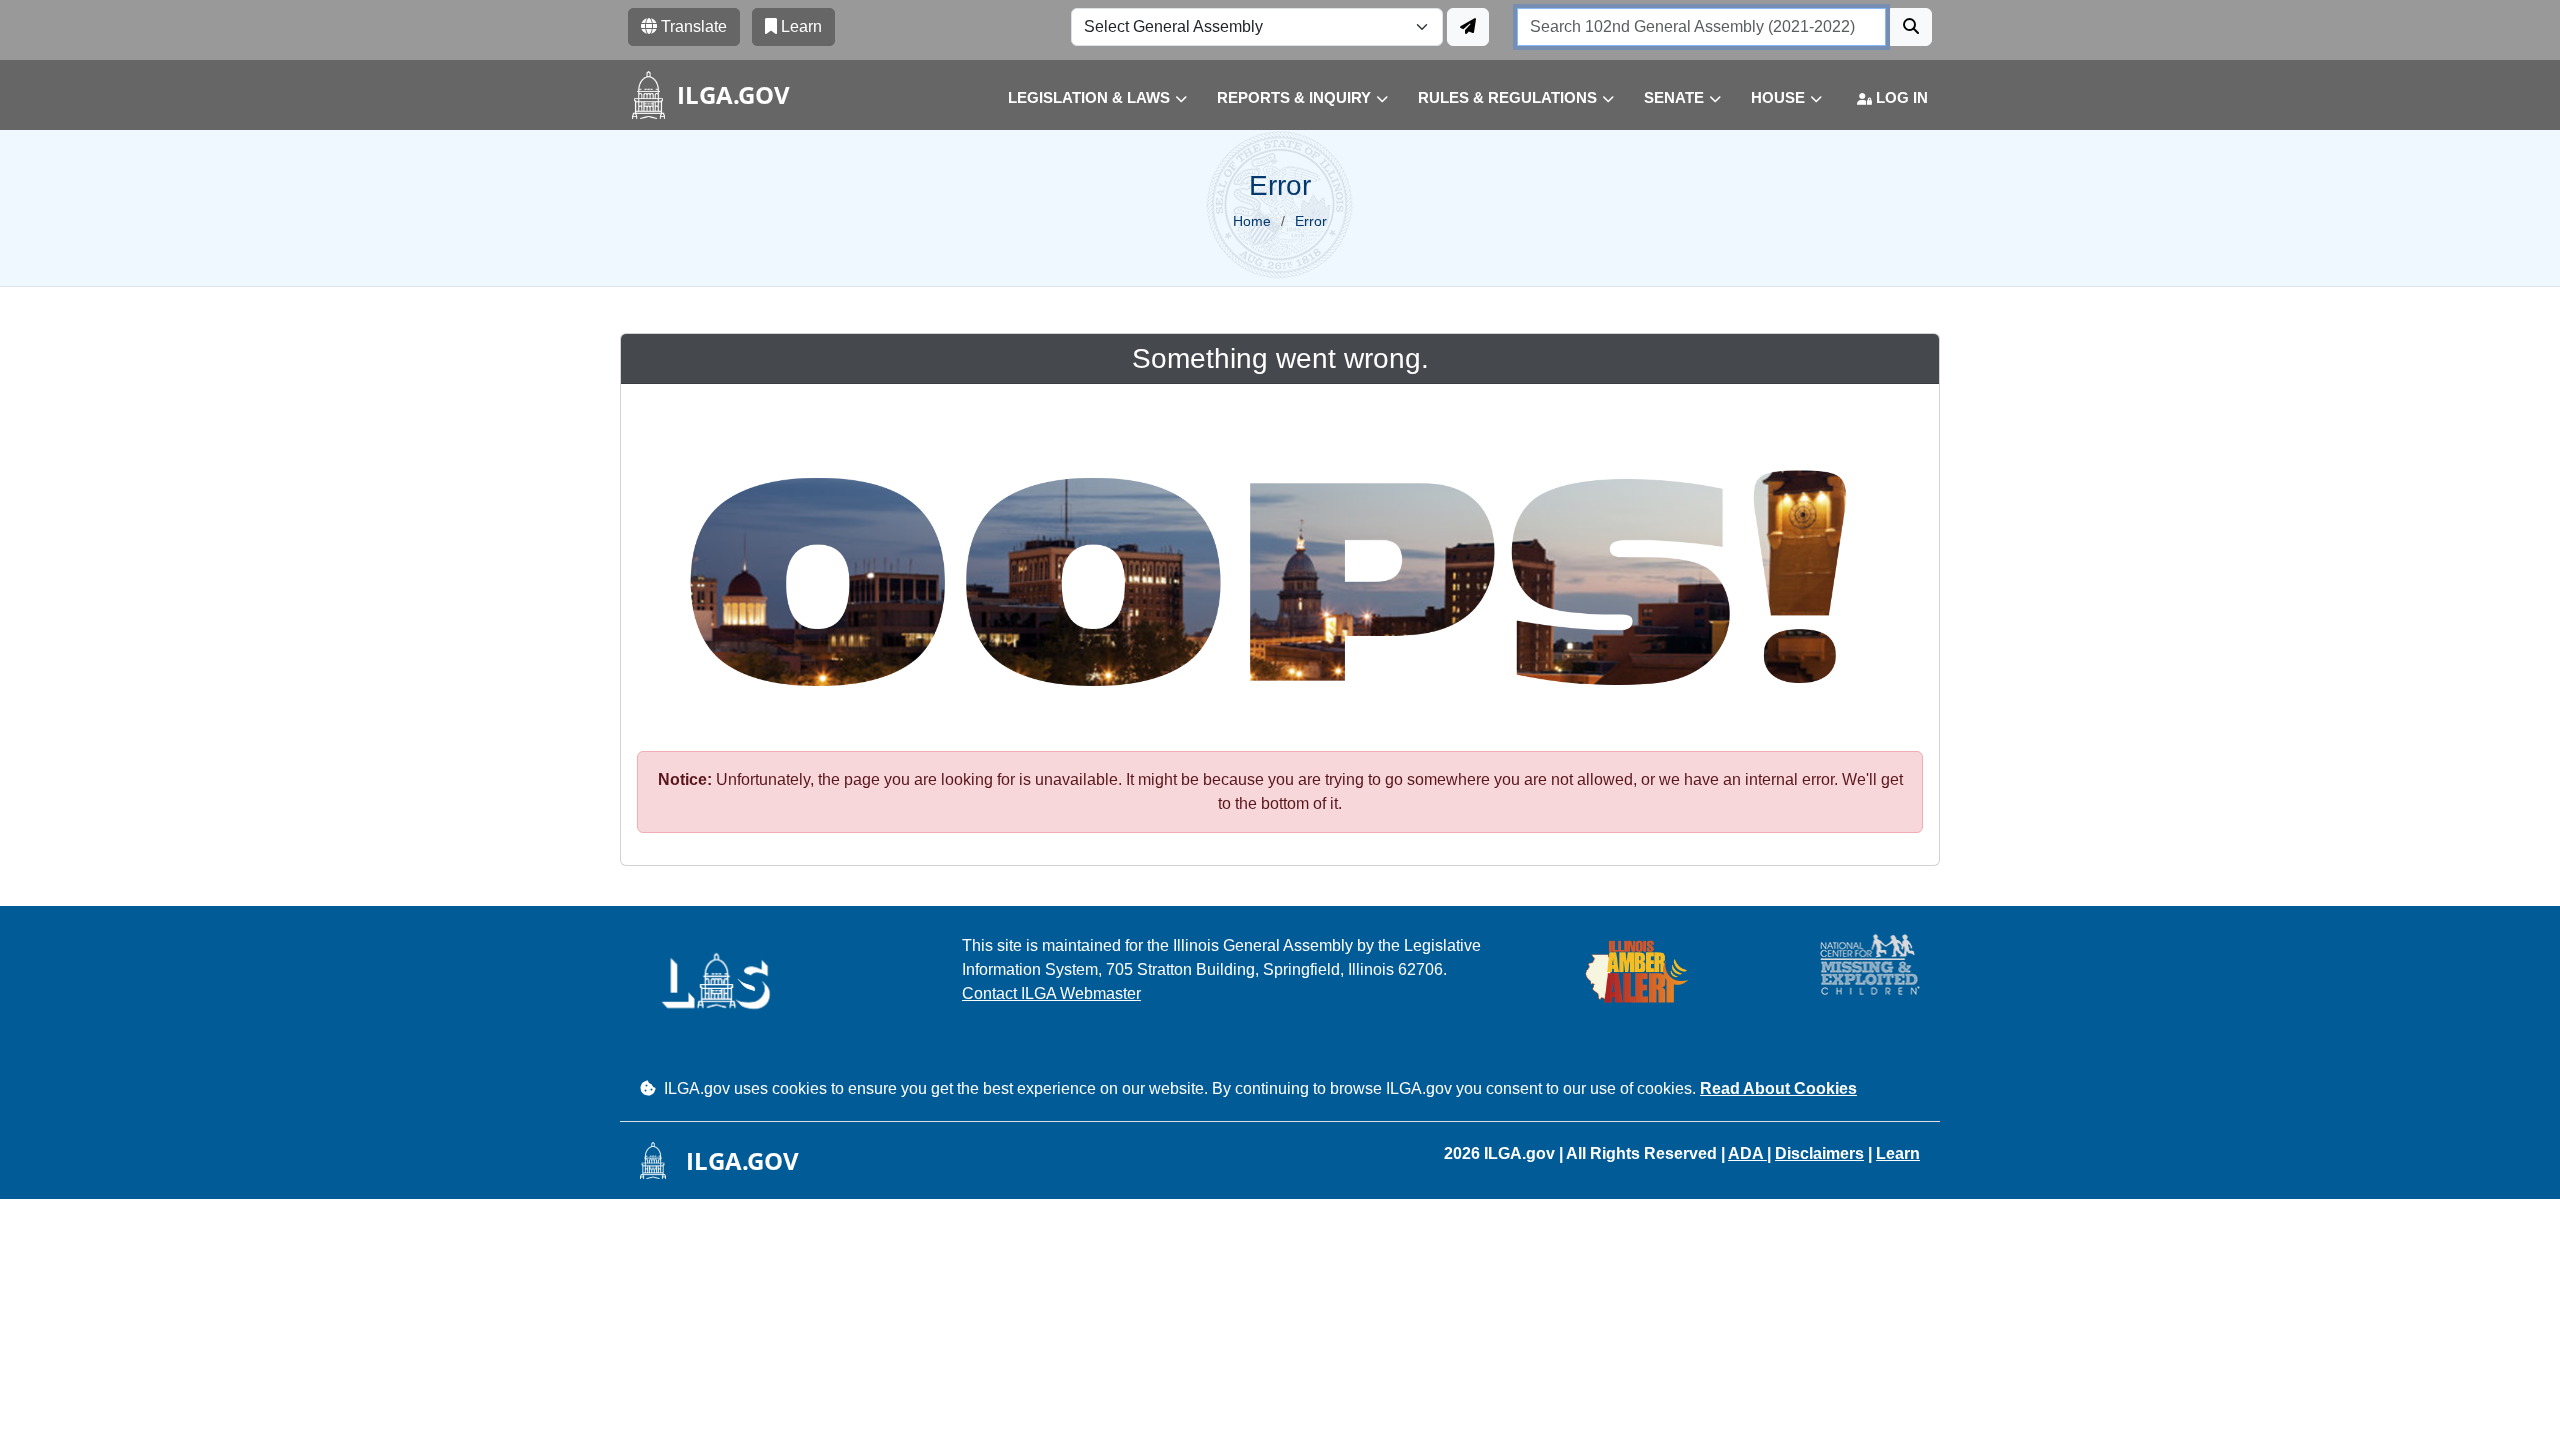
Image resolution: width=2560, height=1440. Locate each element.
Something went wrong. (1280, 358)
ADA (1747, 1153)
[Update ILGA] (1468, 27)
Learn (1898, 1153)
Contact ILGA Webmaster (1051, 993)
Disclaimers (1819, 1153)
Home (1252, 221)
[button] (1082, 98)
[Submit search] (1911, 27)
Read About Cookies (1778, 1088)
